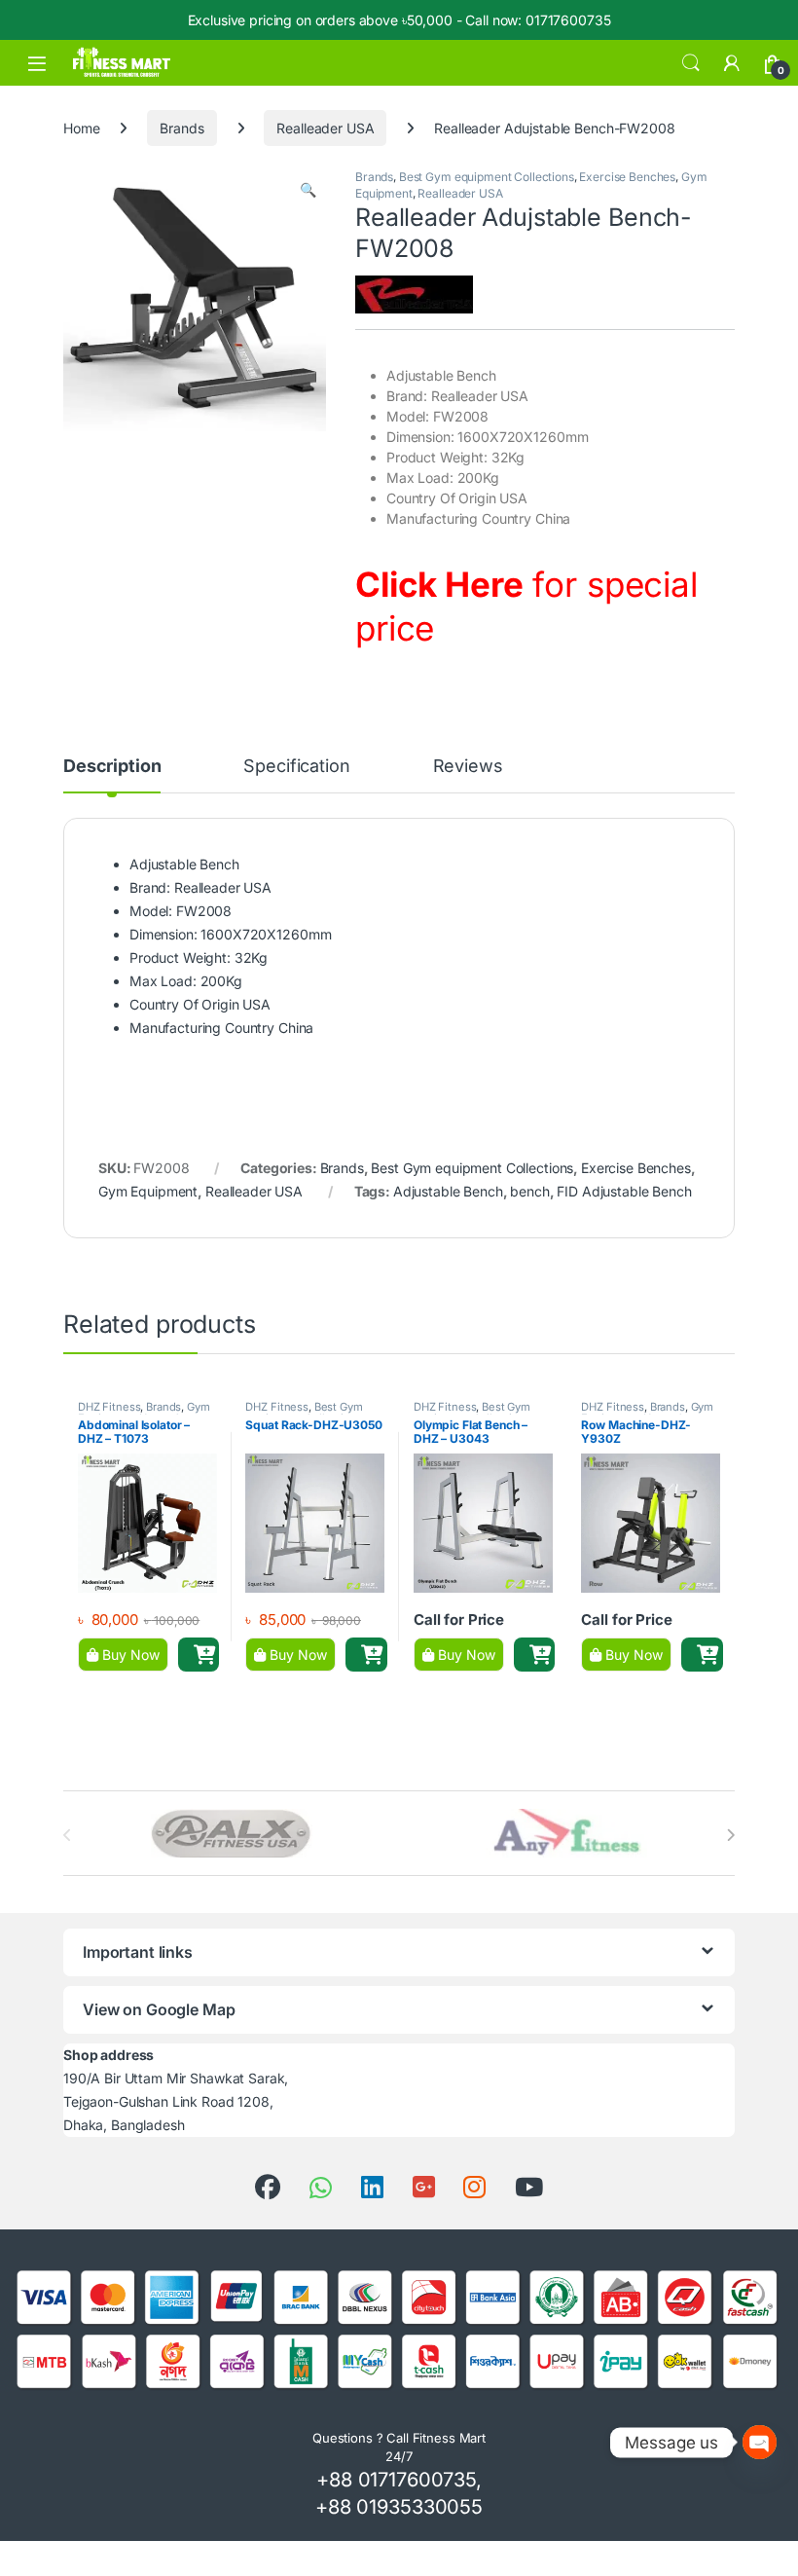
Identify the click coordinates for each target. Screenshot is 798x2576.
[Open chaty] (760, 2442)
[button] (308, 190)
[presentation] (730, 1835)
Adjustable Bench (448, 1191)
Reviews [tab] (468, 767)
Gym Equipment (148, 1191)
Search (691, 63)
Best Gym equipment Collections (487, 177)
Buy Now (129, 1655)
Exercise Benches (627, 177)
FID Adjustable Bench (624, 1191)
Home (81, 128)
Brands (181, 128)
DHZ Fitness (109, 1407)
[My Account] (732, 63)
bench (529, 1191)
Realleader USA (325, 128)
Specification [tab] (296, 767)
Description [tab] (112, 767)
